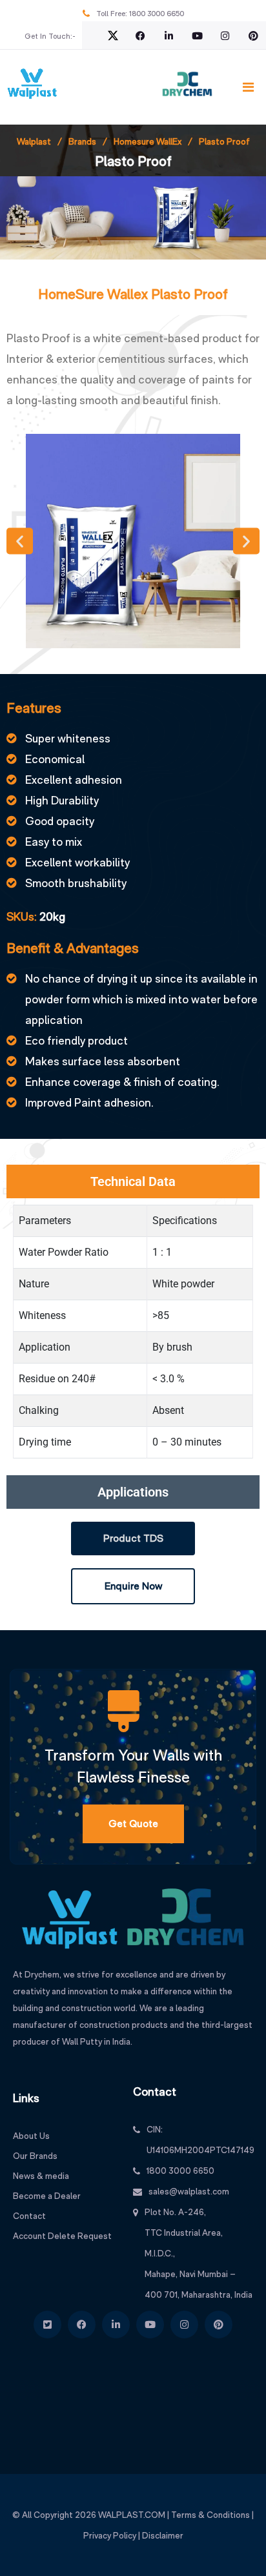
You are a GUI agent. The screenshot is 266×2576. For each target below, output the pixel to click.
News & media (41, 2176)
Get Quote (133, 1824)
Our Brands (35, 2156)
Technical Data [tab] (133, 1181)
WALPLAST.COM (132, 2515)
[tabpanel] (133, 1337)
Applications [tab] (133, 1492)
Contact (29, 2216)
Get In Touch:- (50, 36)
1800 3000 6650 (157, 14)
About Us (31, 2136)
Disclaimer (163, 2535)
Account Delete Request (62, 2236)
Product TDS (133, 1538)
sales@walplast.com (189, 2191)
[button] (20, 541)
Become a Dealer (47, 2196)
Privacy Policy (110, 2535)
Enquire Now (133, 1586)
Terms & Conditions (210, 2515)
